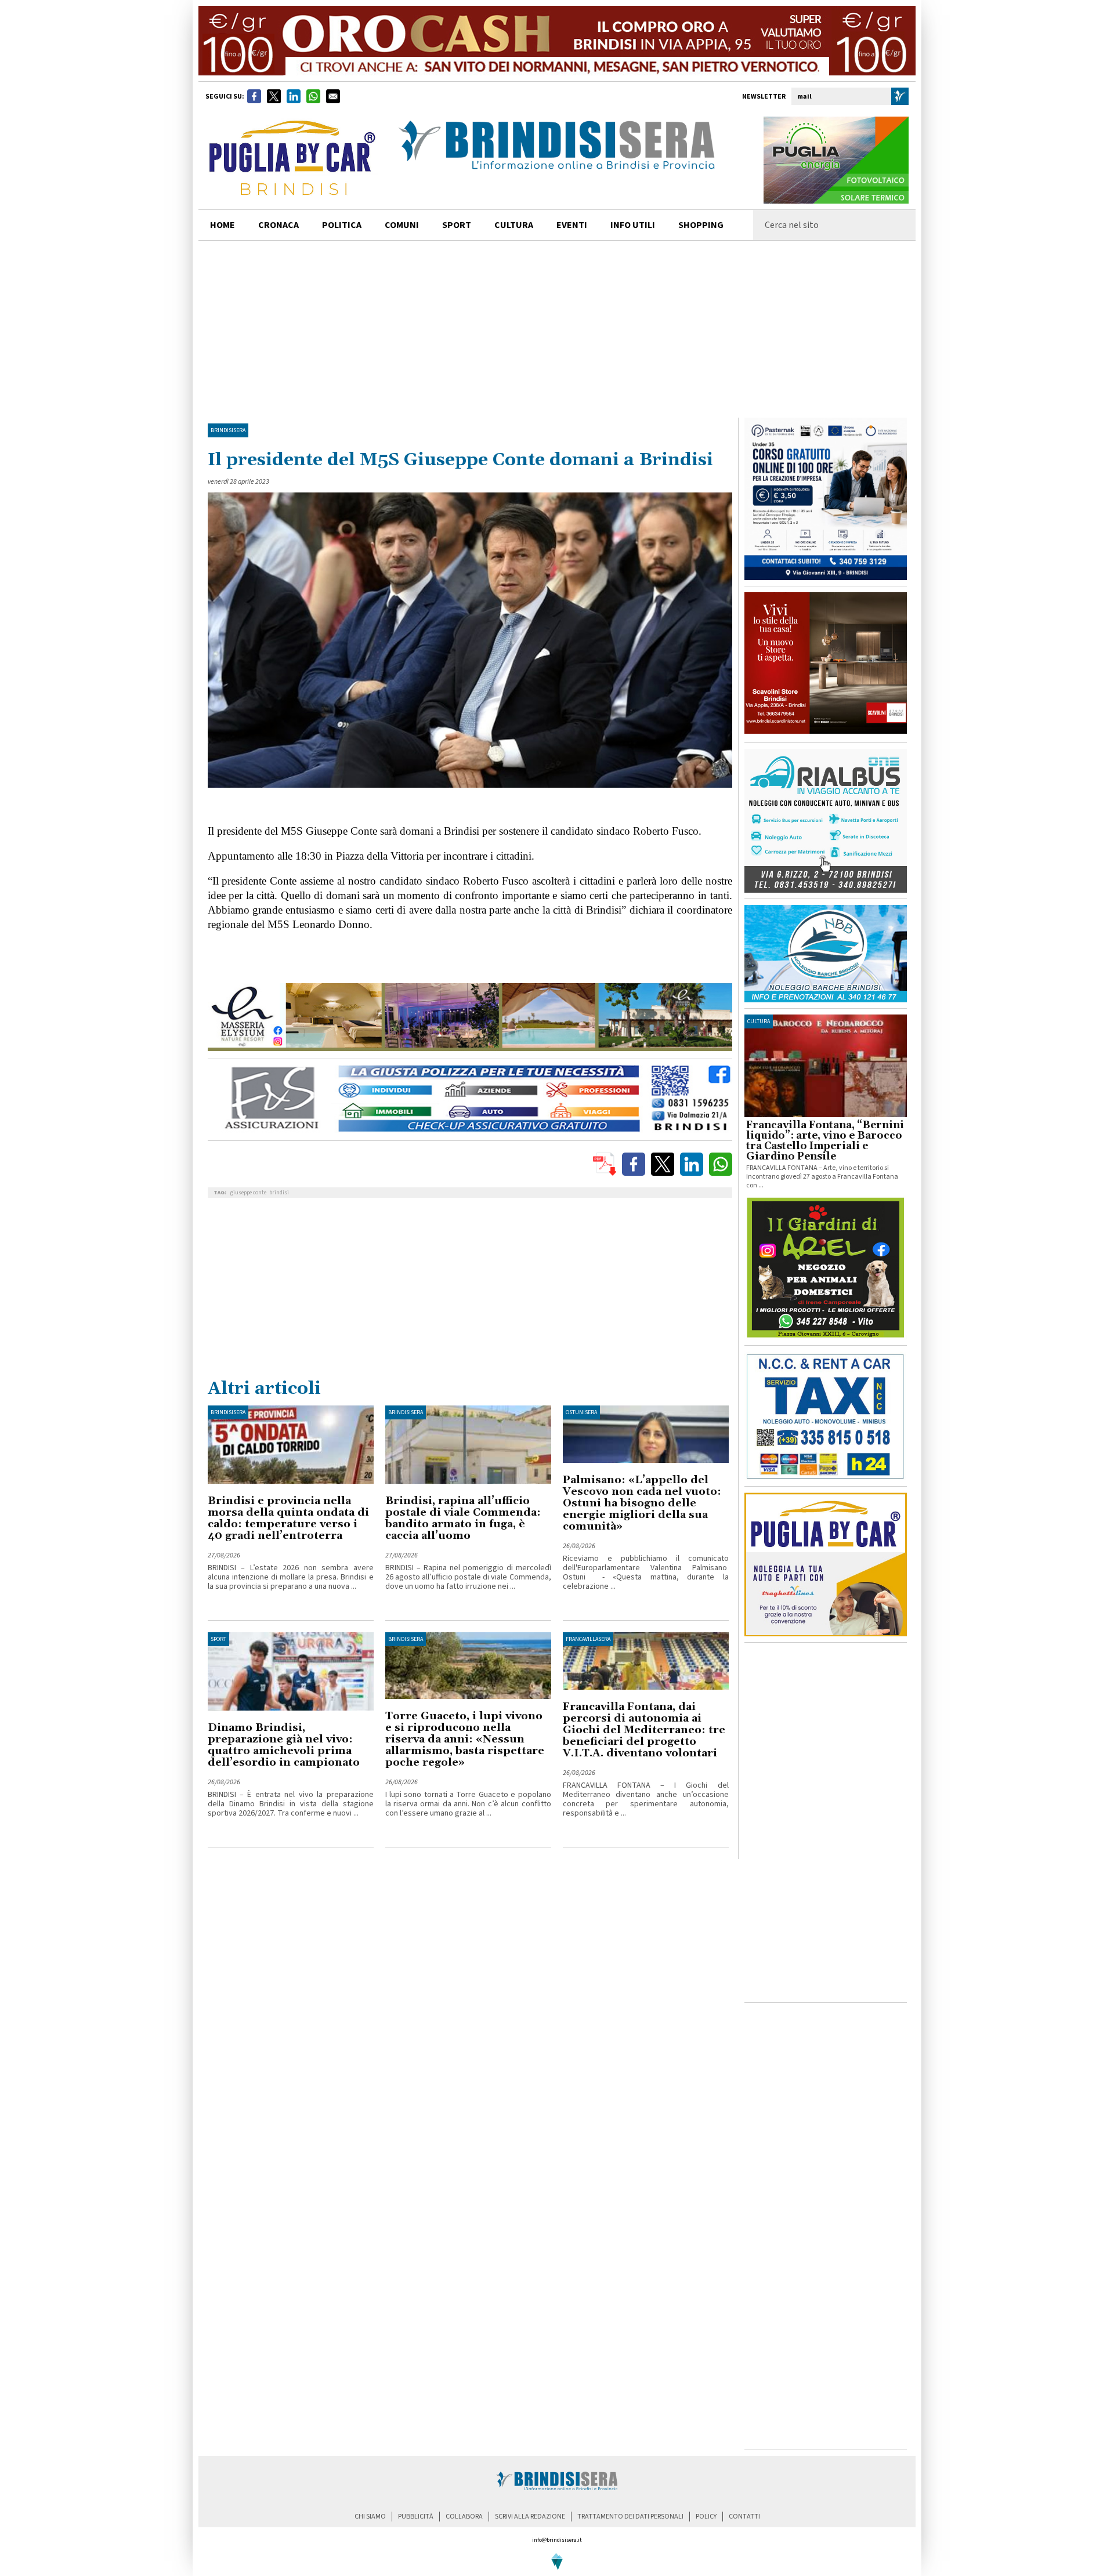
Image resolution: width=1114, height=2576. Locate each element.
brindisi (279, 1193)
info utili (633, 225)
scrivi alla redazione (530, 2517)
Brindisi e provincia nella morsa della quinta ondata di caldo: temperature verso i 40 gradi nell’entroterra (288, 1518)
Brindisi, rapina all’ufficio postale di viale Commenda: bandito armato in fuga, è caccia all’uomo (463, 1518)
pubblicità (416, 2517)
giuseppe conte (248, 1193)
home (223, 225)
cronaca (278, 225)
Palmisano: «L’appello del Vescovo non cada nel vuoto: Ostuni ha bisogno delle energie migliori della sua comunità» (642, 1503)
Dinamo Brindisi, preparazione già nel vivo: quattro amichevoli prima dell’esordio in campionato (284, 1745)
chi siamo (370, 2517)
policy (706, 2517)
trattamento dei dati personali (630, 2517)
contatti (744, 2517)
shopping (701, 225)
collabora (464, 2517)
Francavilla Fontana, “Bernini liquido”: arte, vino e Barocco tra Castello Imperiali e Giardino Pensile (825, 1141)
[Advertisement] (557, 328)
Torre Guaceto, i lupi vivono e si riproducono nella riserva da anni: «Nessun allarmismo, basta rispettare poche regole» (465, 1739)
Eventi (572, 225)
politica (342, 225)
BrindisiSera (228, 430)
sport (457, 225)
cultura (514, 225)
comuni (402, 225)
